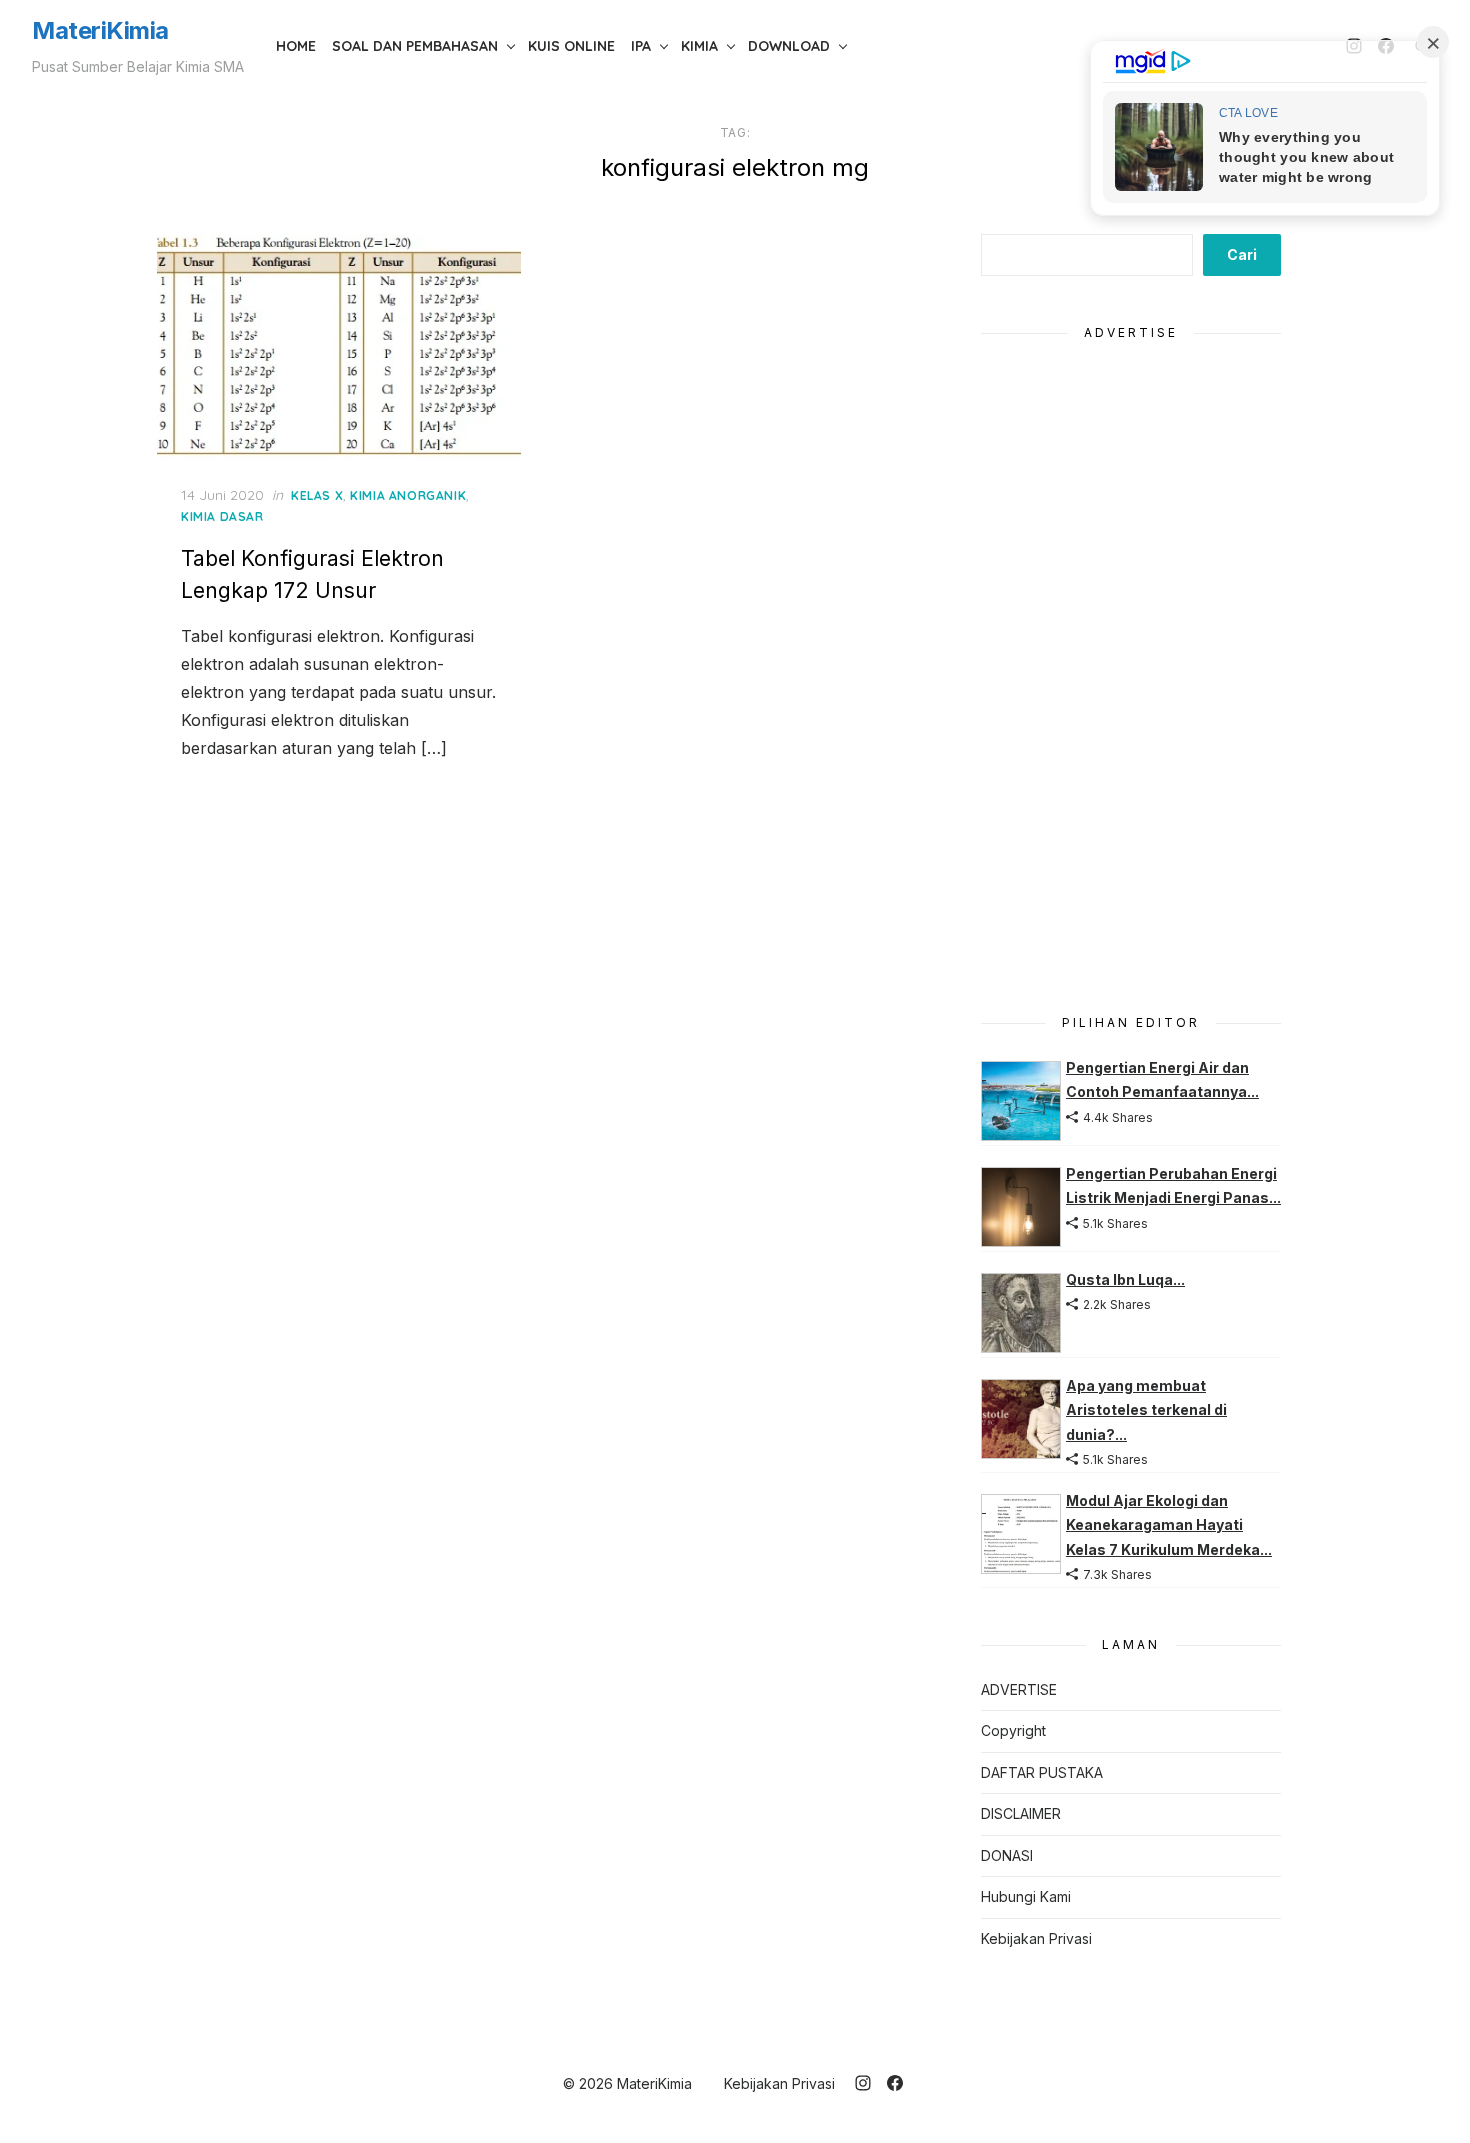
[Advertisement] (1131, 666)
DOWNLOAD (789, 46)
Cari (1242, 254)
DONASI (1007, 1855)
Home (296, 46)
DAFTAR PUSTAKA (1042, 1772)
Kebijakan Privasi (1036, 1938)
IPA (641, 46)
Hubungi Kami (1026, 1896)
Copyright (1013, 1730)
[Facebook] (895, 2083)
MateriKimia (100, 30)
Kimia (699, 46)
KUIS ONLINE (571, 46)
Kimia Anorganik (408, 495)
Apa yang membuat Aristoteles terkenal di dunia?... (1146, 1410)
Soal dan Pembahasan (415, 46)
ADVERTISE (1019, 1689)
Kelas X (317, 495)
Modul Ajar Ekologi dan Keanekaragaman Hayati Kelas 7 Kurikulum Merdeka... (1169, 1525)
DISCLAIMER (1021, 1813)
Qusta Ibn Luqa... (1125, 1279)
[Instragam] (863, 2083)
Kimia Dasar (222, 516)
